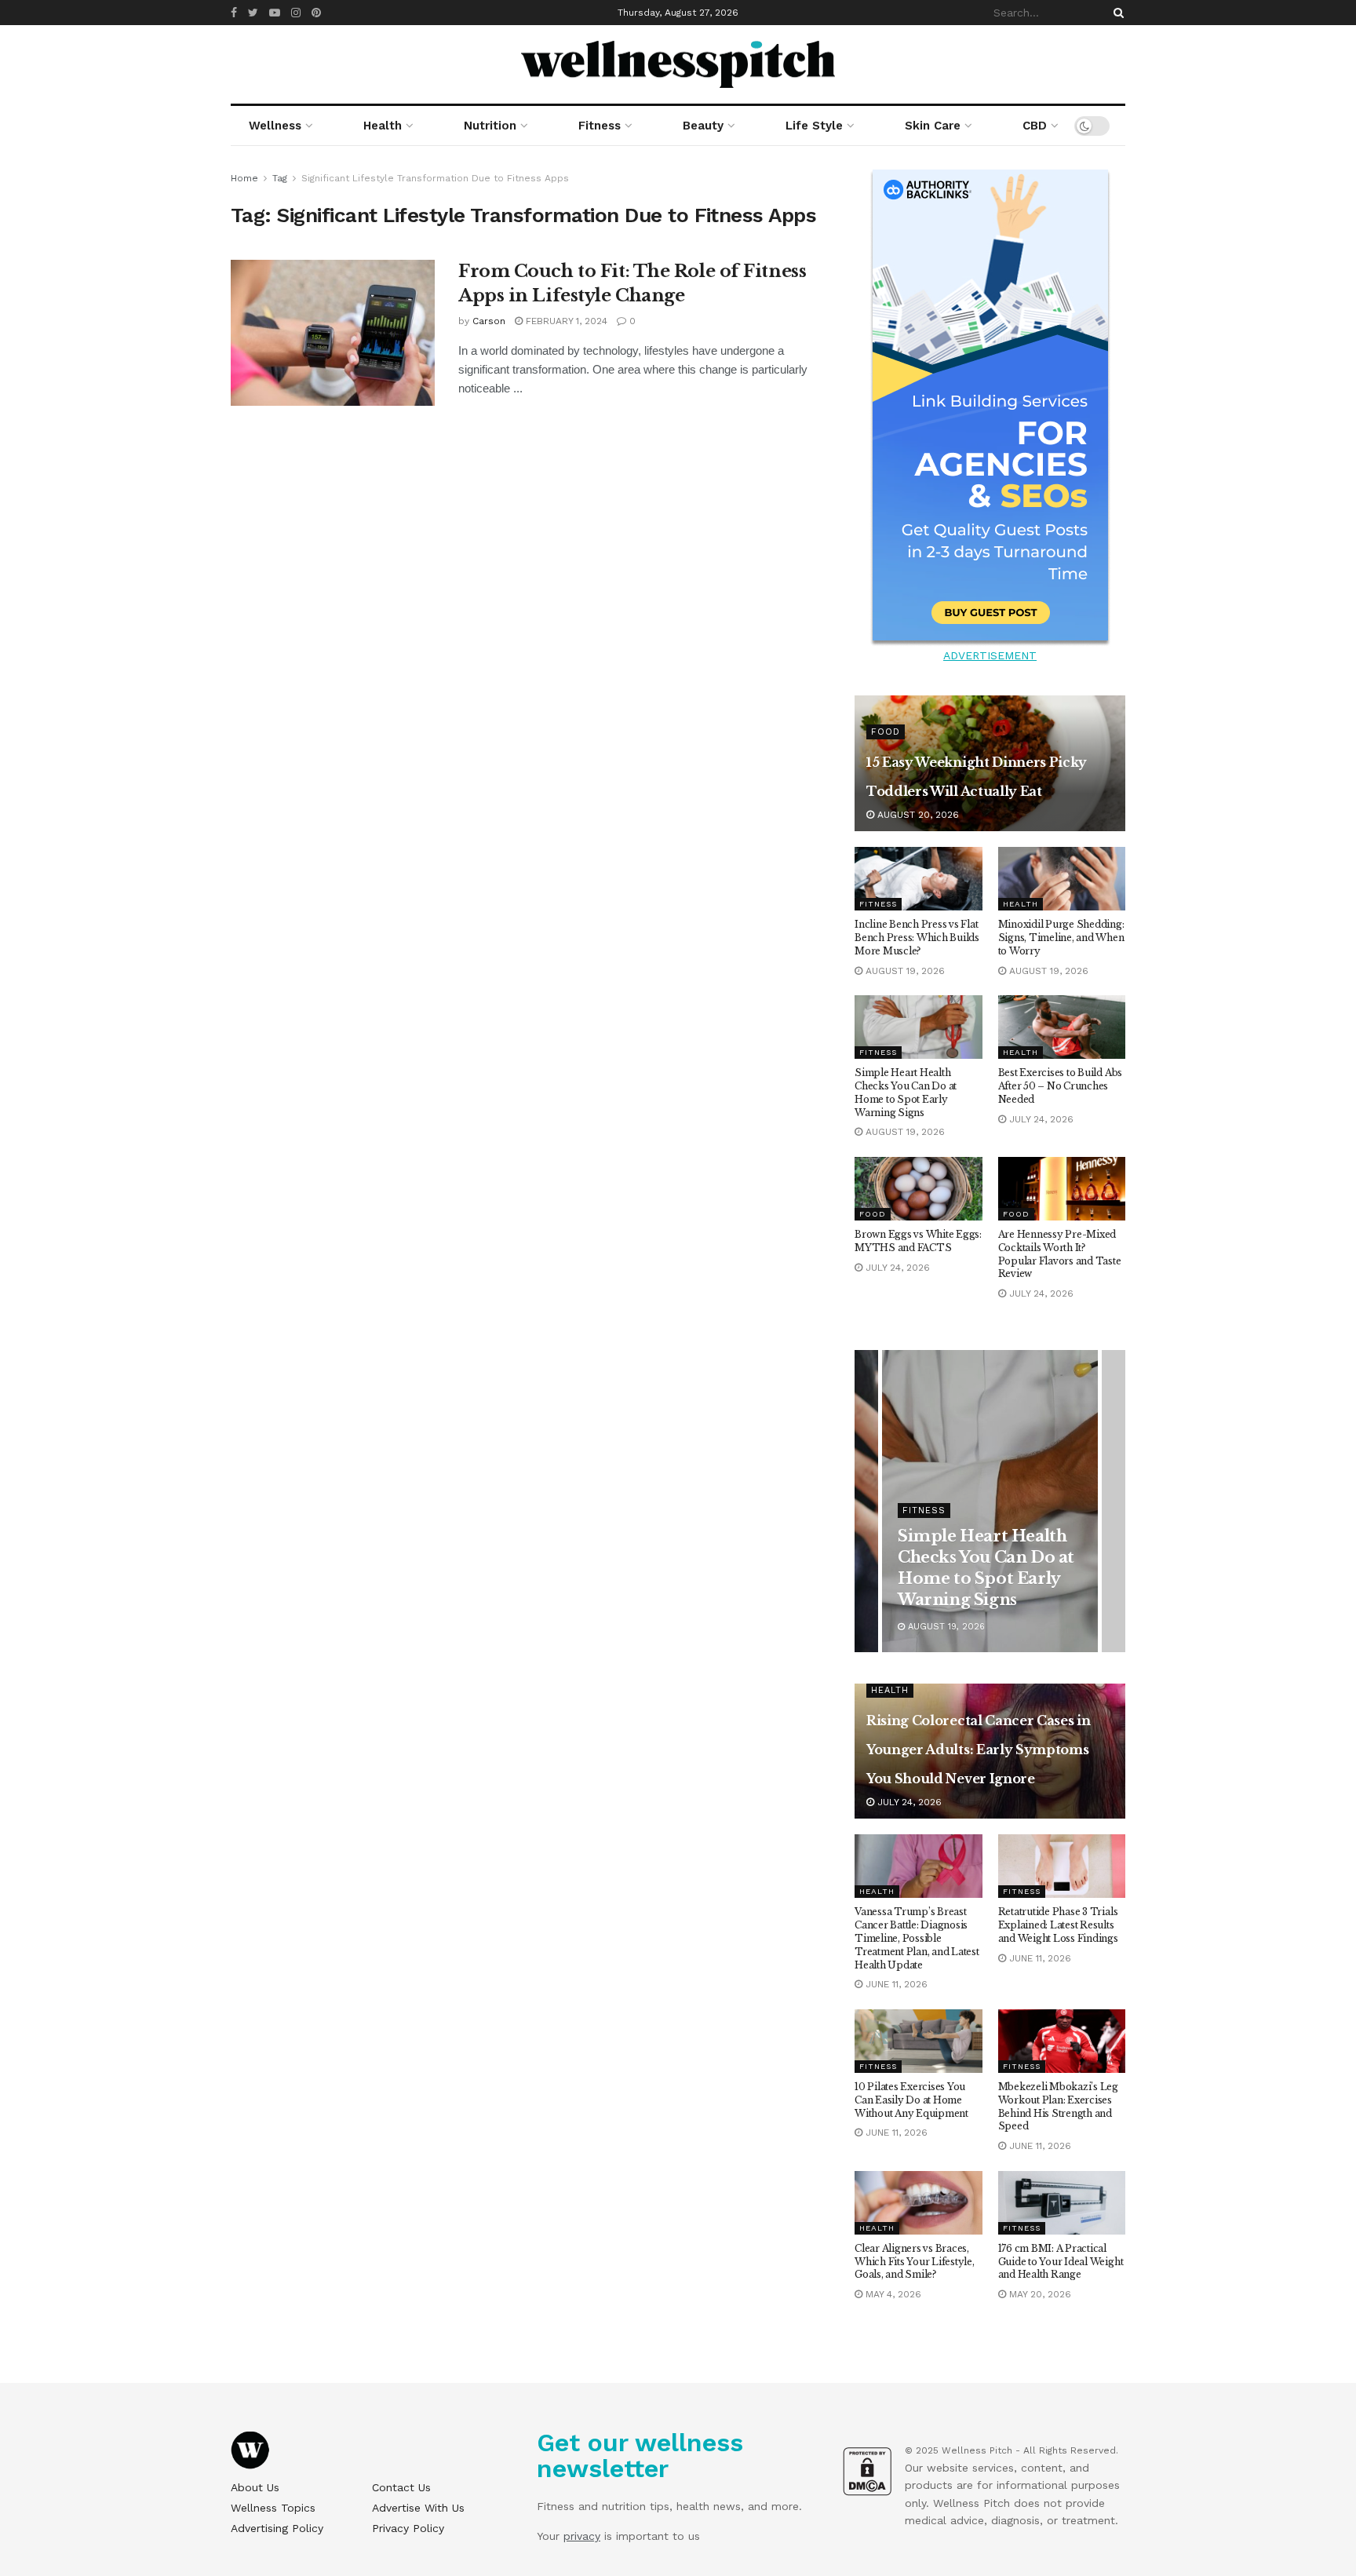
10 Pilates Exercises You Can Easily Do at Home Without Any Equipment (911, 2100)
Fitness (600, 126)
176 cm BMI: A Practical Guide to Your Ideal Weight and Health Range (1061, 2262)
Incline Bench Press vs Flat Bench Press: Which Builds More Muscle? (917, 938)
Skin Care (933, 126)
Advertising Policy (277, 2528)
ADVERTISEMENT (990, 655)
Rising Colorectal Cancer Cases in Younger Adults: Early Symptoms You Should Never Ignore (978, 1750)
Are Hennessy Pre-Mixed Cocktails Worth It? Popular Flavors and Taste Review (1060, 1254)
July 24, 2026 (1040, 1119)
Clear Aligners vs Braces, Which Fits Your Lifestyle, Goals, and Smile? (915, 2262)
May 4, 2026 (892, 2294)
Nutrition (490, 126)
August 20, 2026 (917, 815)
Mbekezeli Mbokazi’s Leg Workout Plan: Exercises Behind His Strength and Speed (1058, 2106)
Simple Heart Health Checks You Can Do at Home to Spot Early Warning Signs (906, 1092)
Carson (489, 321)
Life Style (814, 126)
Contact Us (401, 2487)
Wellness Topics (273, 2508)
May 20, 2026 (1039, 2294)
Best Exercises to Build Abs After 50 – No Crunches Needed (1061, 1086)
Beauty (703, 126)
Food (886, 732)
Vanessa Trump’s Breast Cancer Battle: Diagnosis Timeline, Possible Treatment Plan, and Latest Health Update (917, 1938)
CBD (1035, 126)
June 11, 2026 (895, 1984)
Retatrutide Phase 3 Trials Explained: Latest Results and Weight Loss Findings (1058, 1925)
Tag (280, 178)
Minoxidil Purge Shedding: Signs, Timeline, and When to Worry (1061, 938)
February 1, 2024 (565, 321)
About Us (255, 2487)
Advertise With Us (418, 2508)
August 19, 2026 (904, 971)
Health (383, 126)
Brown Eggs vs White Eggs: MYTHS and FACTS (918, 1241)
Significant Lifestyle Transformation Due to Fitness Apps (435, 178)
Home (244, 178)
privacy (582, 2536)
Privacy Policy (408, 2528)
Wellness (275, 126)
